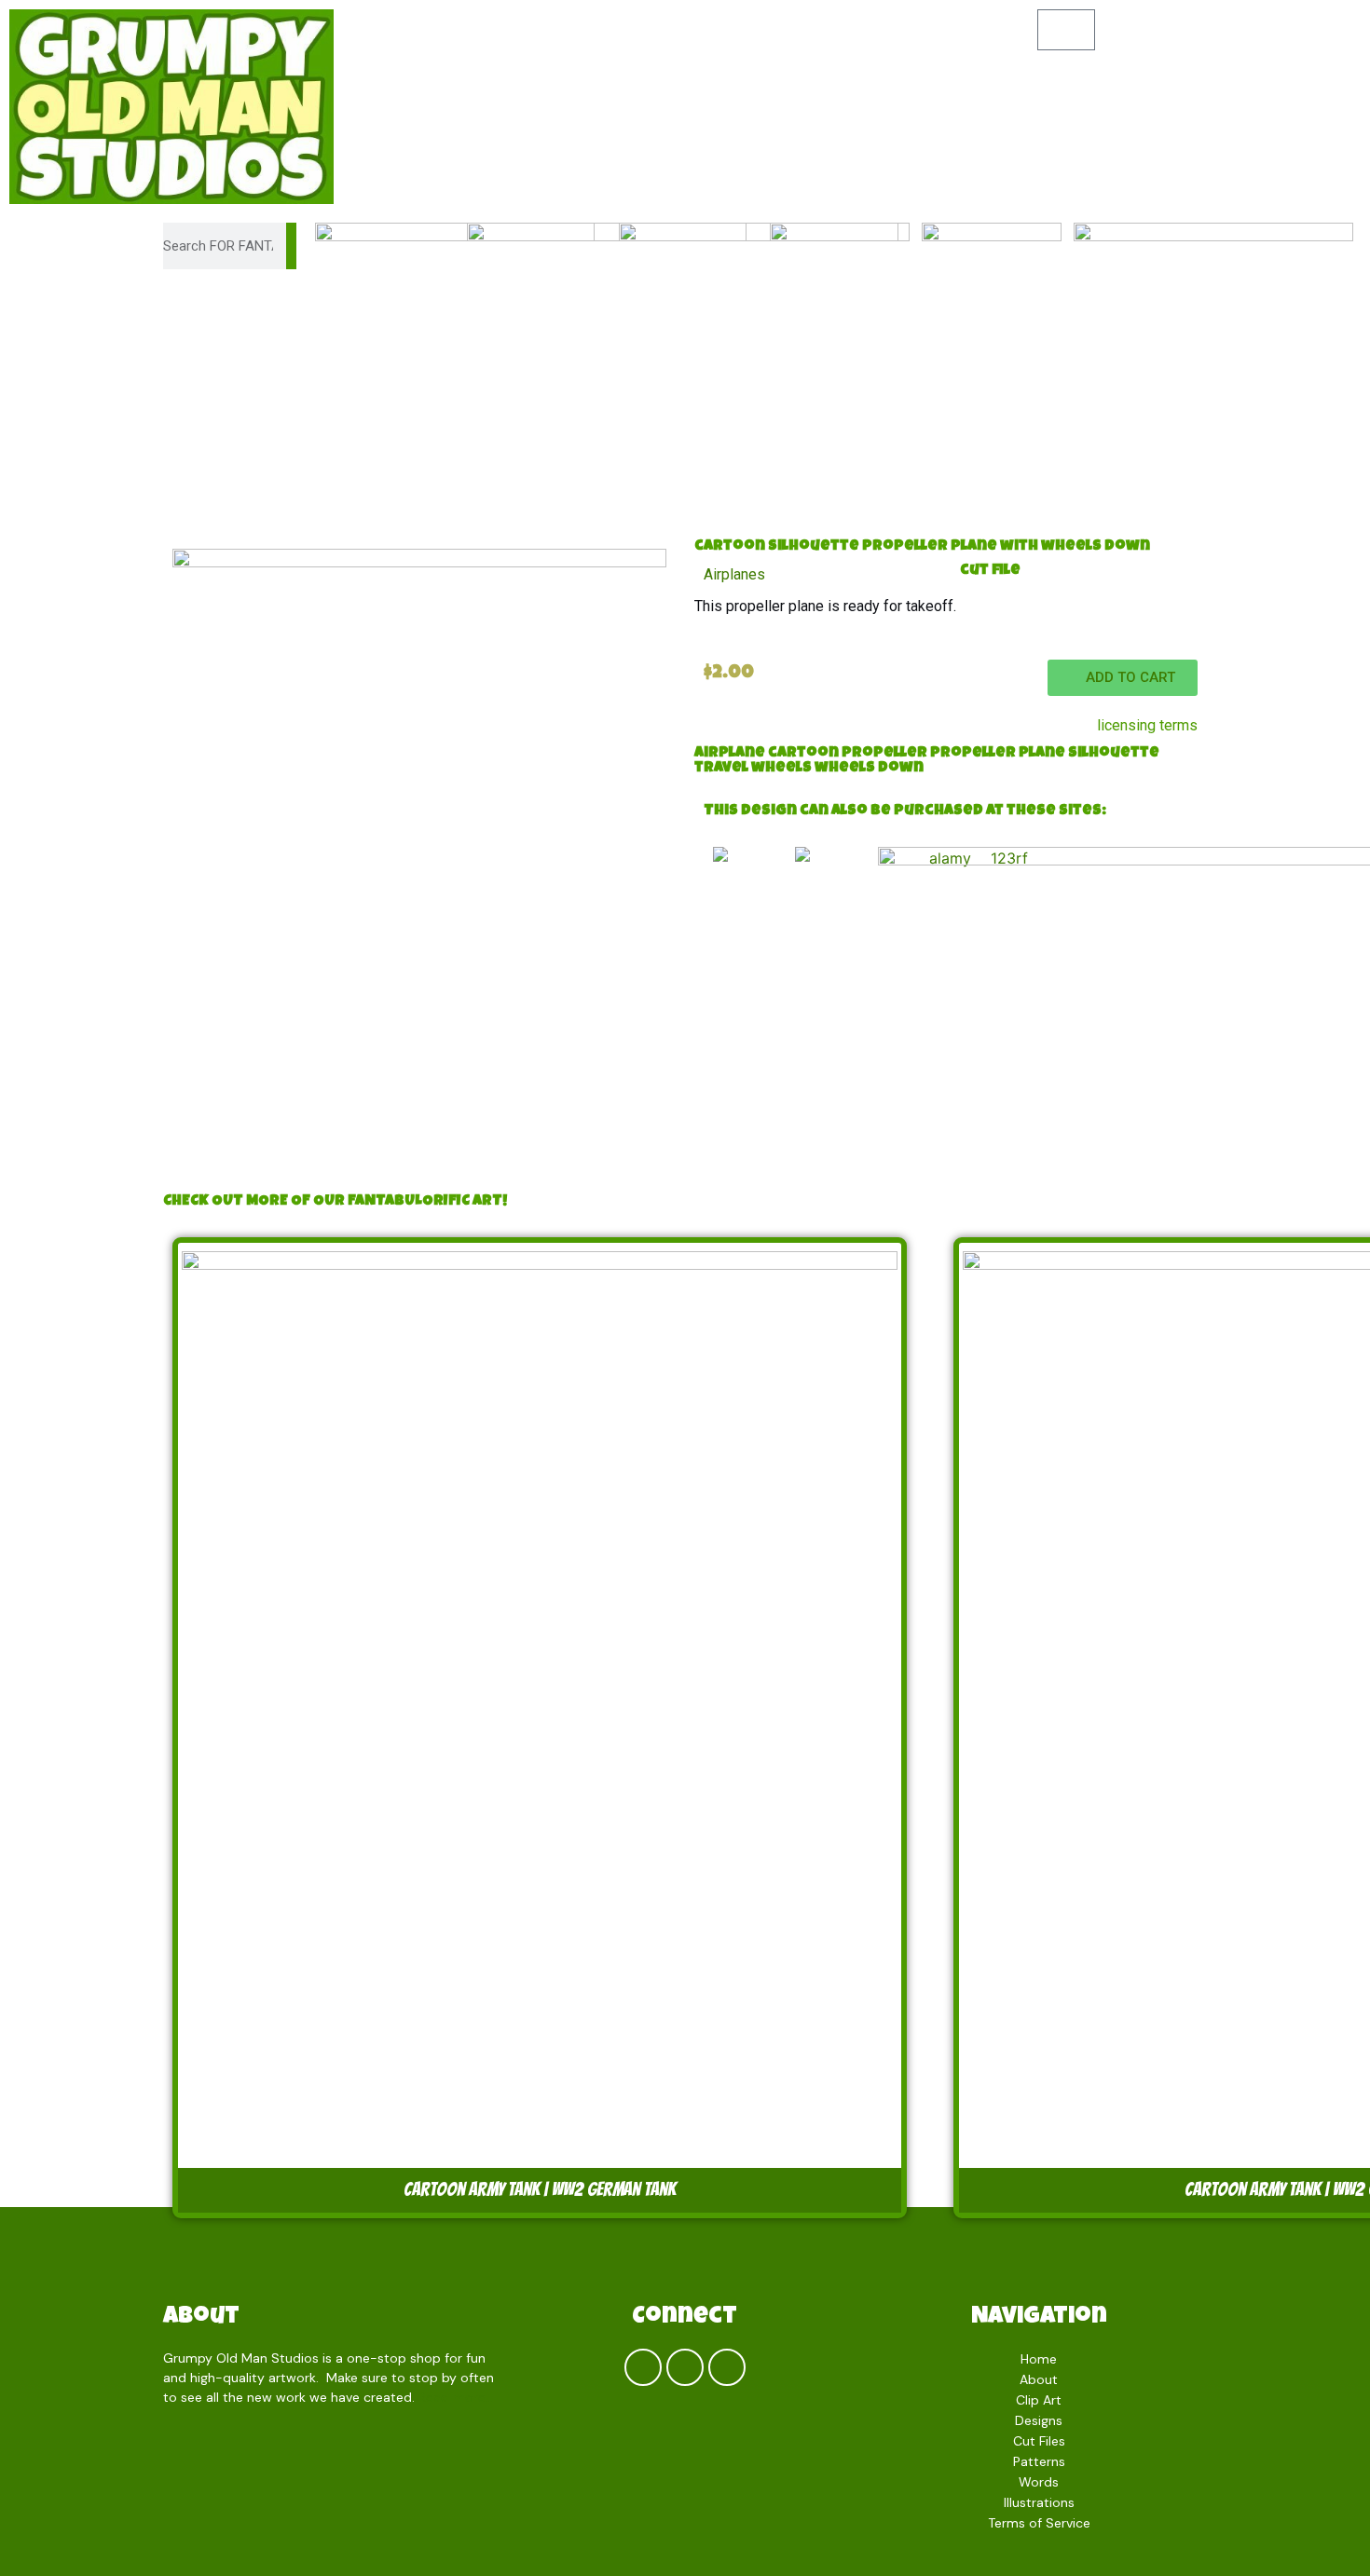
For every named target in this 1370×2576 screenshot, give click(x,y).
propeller (884, 754)
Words (1039, 2482)
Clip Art (1039, 2400)
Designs (1039, 2420)
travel (721, 769)
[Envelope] (727, 2367)
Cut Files (1039, 2441)
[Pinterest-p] (685, 2367)
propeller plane (998, 754)
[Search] (291, 246)
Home (1039, 2359)
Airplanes (734, 574)
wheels (781, 769)
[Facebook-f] (643, 2367)
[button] (1123, 678)
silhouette (1114, 754)
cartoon (803, 754)
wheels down (869, 769)
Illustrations (1039, 2502)
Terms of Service (1039, 2523)
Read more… (456, 2397)
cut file (990, 571)
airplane (730, 754)
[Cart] (1066, 30)
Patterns (1039, 2461)
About (201, 2318)
